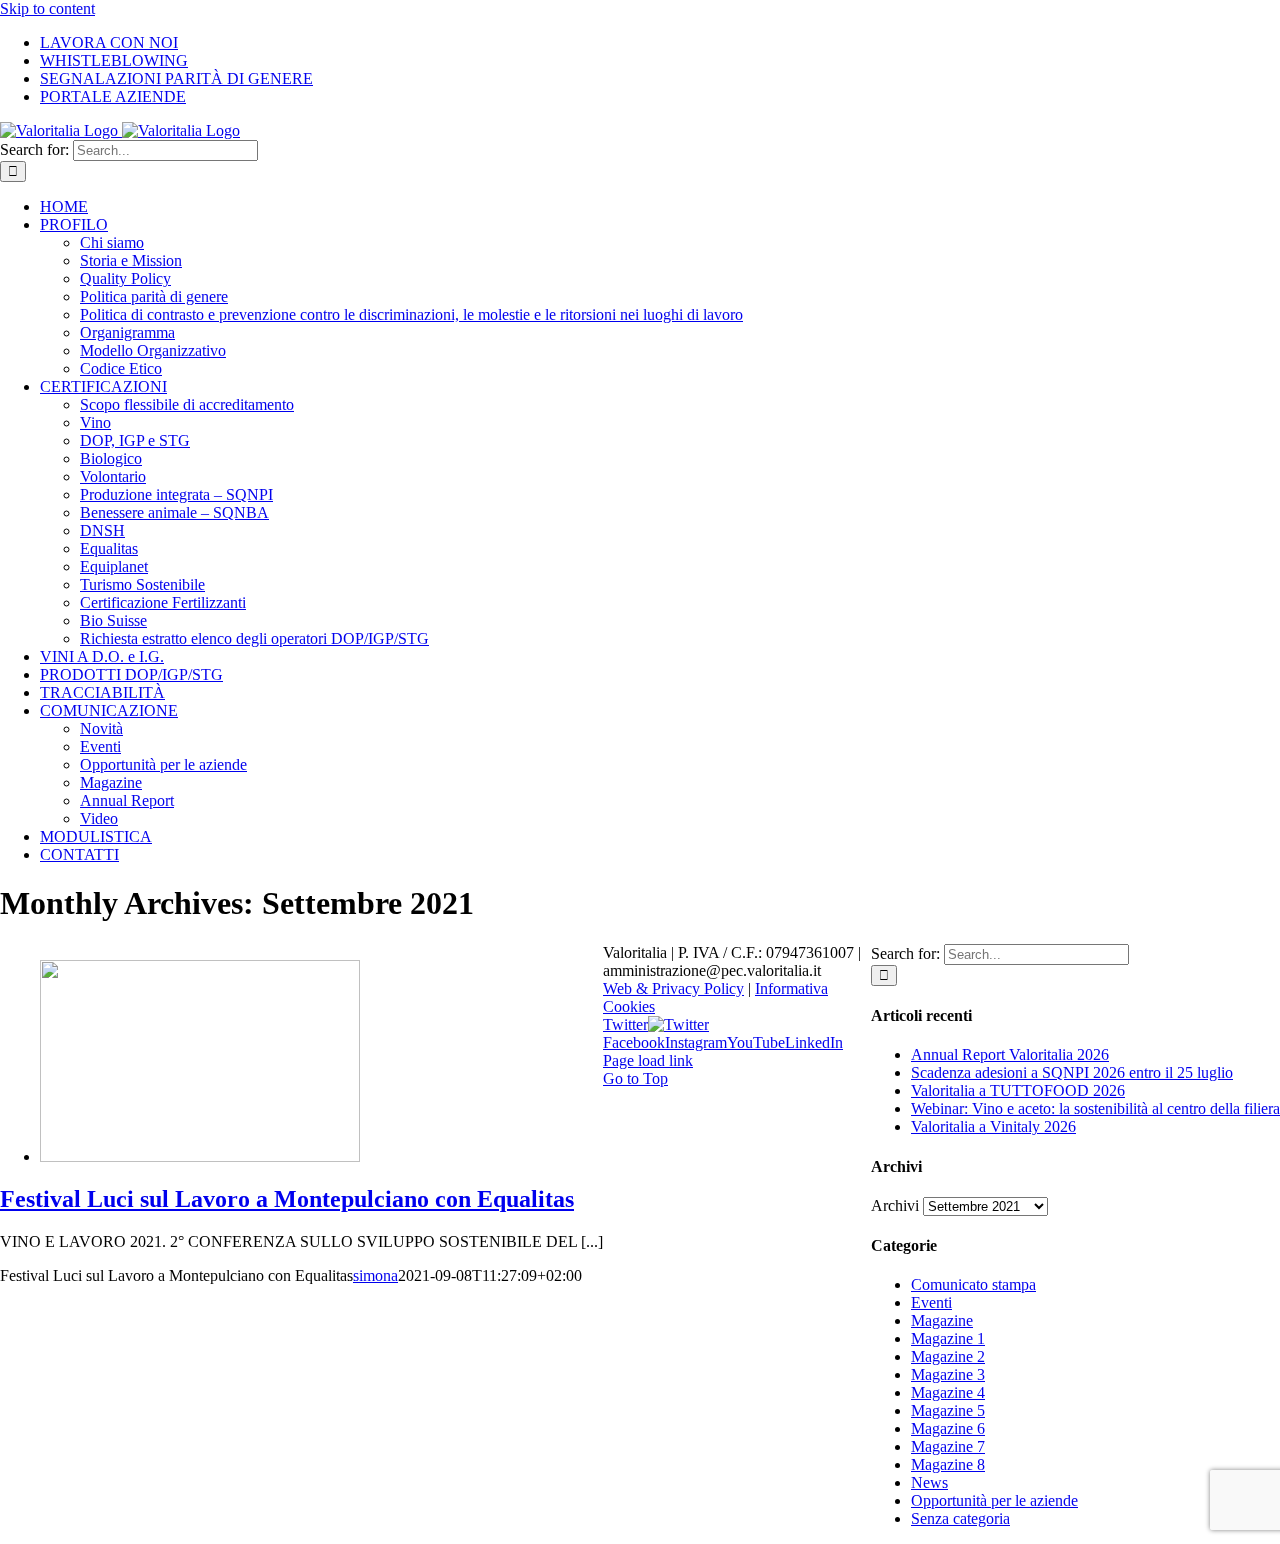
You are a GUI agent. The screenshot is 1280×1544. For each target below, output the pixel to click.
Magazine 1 (948, 1338)
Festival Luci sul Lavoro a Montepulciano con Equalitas (287, 1199)
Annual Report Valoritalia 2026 (1010, 1054)
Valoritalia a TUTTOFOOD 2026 (1018, 1090)
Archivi (895, 1205)
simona (375, 1275)
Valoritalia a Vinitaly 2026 (993, 1126)
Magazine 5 (948, 1410)
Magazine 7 (948, 1446)
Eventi (931, 1302)
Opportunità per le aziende (994, 1500)
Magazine (942, 1320)
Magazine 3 (948, 1374)
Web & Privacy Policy (673, 988)
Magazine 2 (948, 1356)
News (929, 1482)
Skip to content (47, 8)
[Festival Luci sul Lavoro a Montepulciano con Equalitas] (200, 1156)
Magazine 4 (948, 1392)
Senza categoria (960, 1518)
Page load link (648, 1060)
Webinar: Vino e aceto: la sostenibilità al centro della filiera (1095, 1108)
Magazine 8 (948, 1464)
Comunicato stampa (973, 1284)
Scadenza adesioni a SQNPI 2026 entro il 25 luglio (1072, 1072)
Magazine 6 (948, 1428)
